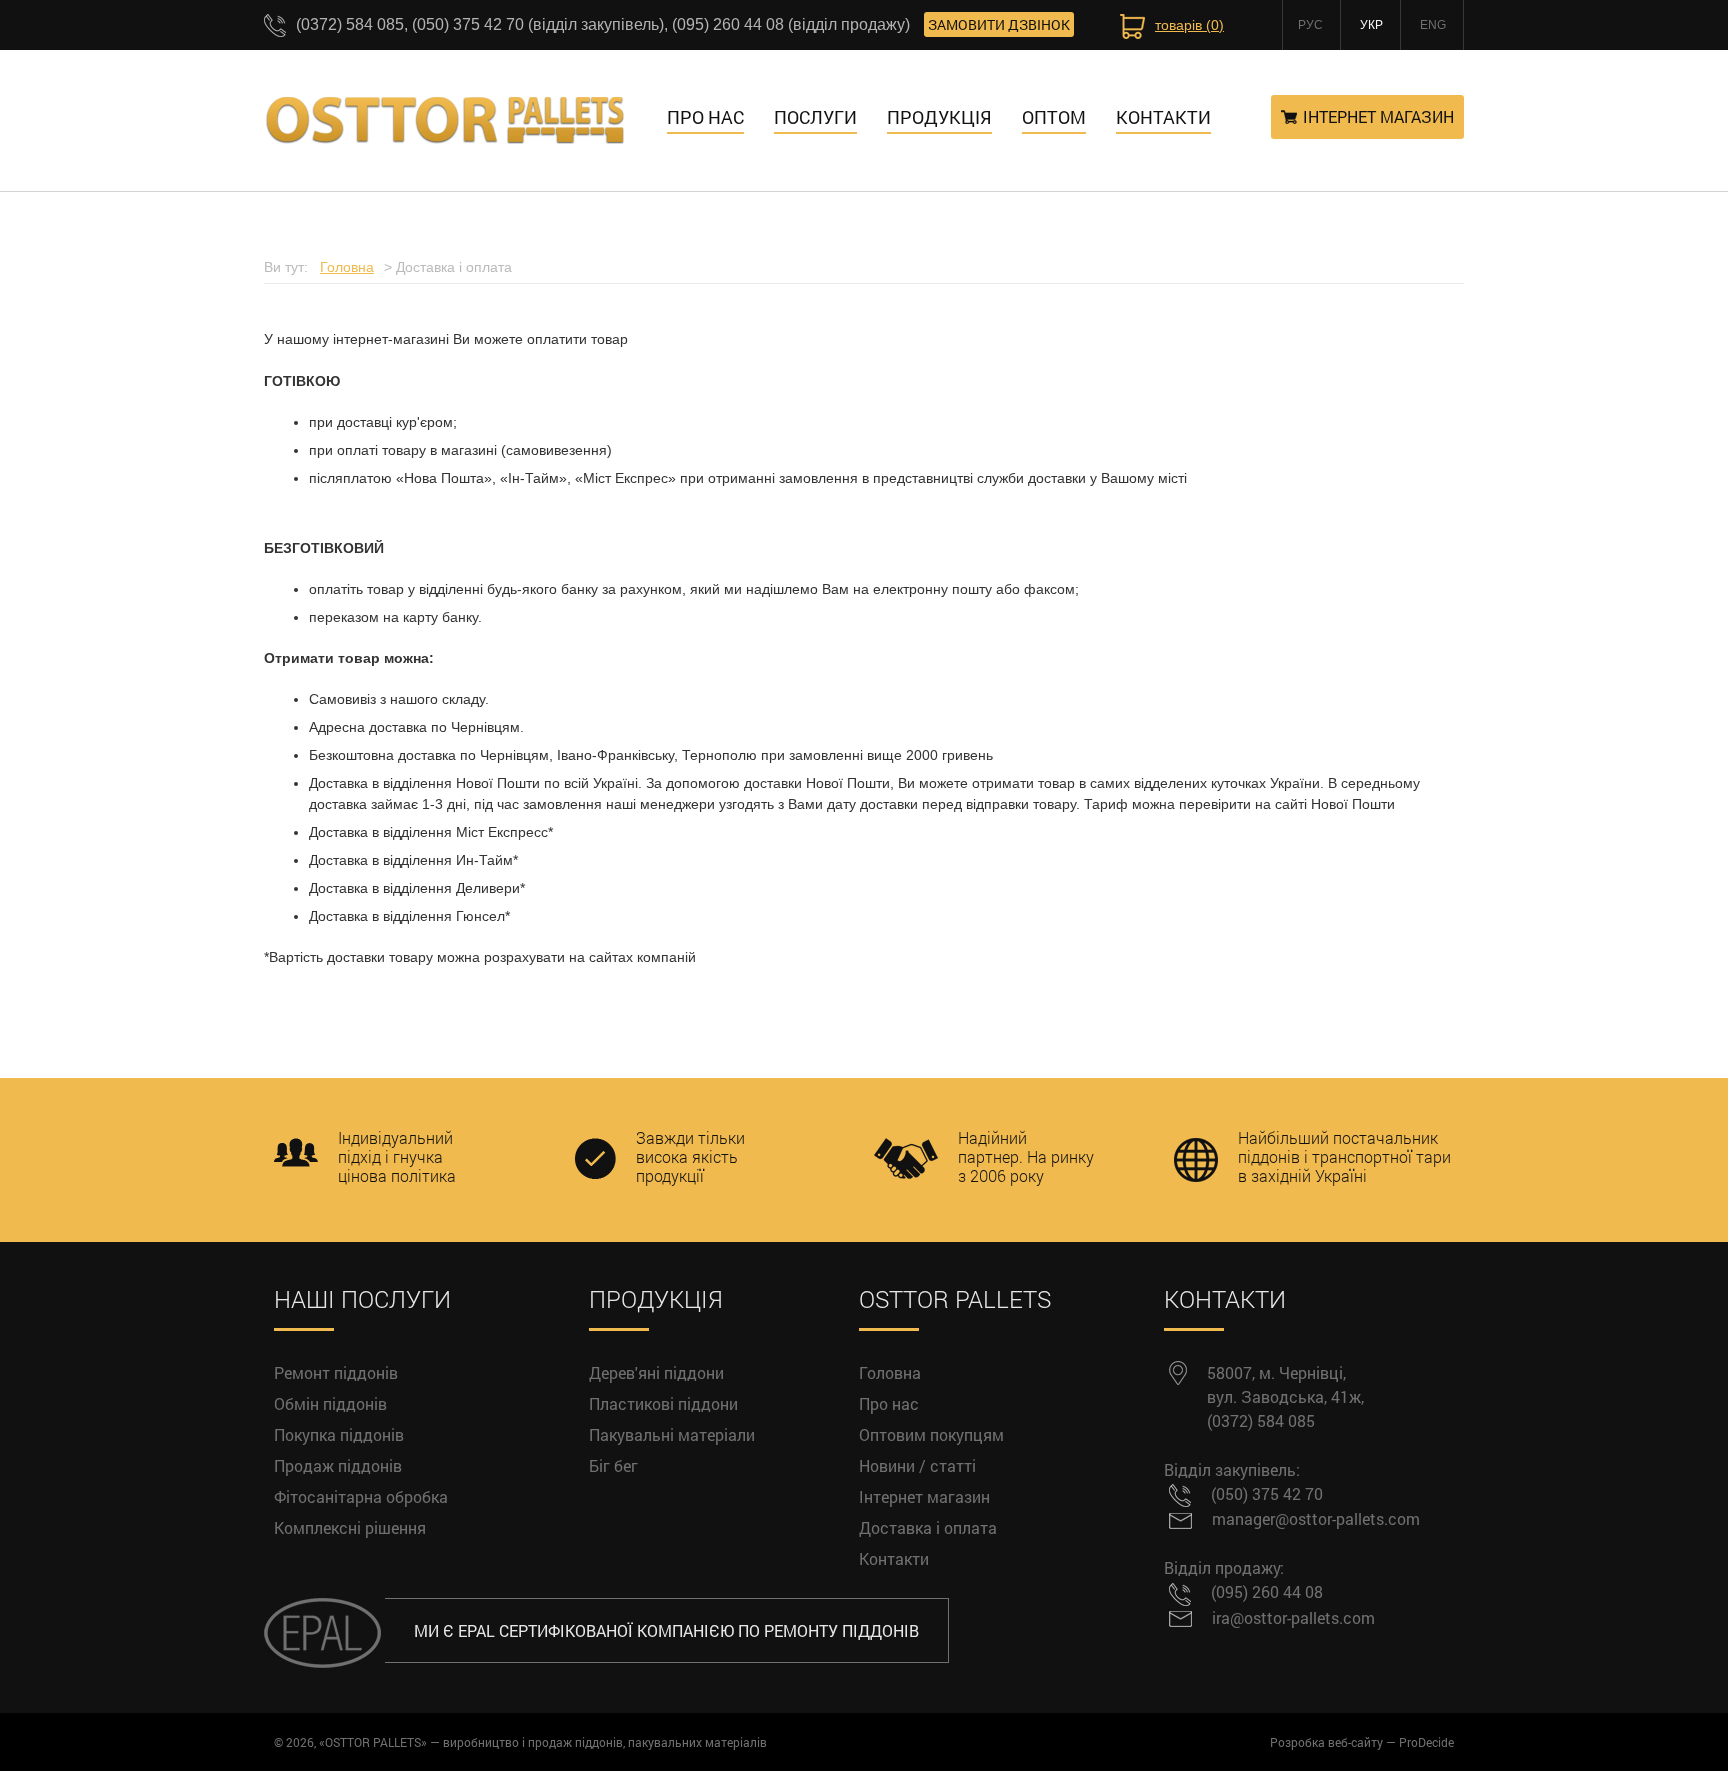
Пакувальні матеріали (672, 1434)
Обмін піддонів (330, 1403)
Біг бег (613, 1465)
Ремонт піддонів (336, 1372)
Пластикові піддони (663, 1403)
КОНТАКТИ (1163, 117)
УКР (1371, 25)
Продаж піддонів (338, 1465)
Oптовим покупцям (931, 1434)
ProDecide (1426, 1742)
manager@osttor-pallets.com (1316, 1518)
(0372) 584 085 (1261, 1420)
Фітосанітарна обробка (361, 1496)
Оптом (1054, 117)
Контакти (894, 1558)
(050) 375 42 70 (1267, 1493)
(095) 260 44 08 (1267, 1591)
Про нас (705, 117)
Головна (890, 1372)
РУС (1310, 25)
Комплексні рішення (350, 1527)
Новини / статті (917, 1465)
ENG (1433, 25)
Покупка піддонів (339, 1434)
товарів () (1189, 25)
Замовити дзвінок (999, 24)
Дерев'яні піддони (656, 1372)
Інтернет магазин (1378, 116)
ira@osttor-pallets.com (1293, 1617)
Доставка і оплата (928, 1527)
